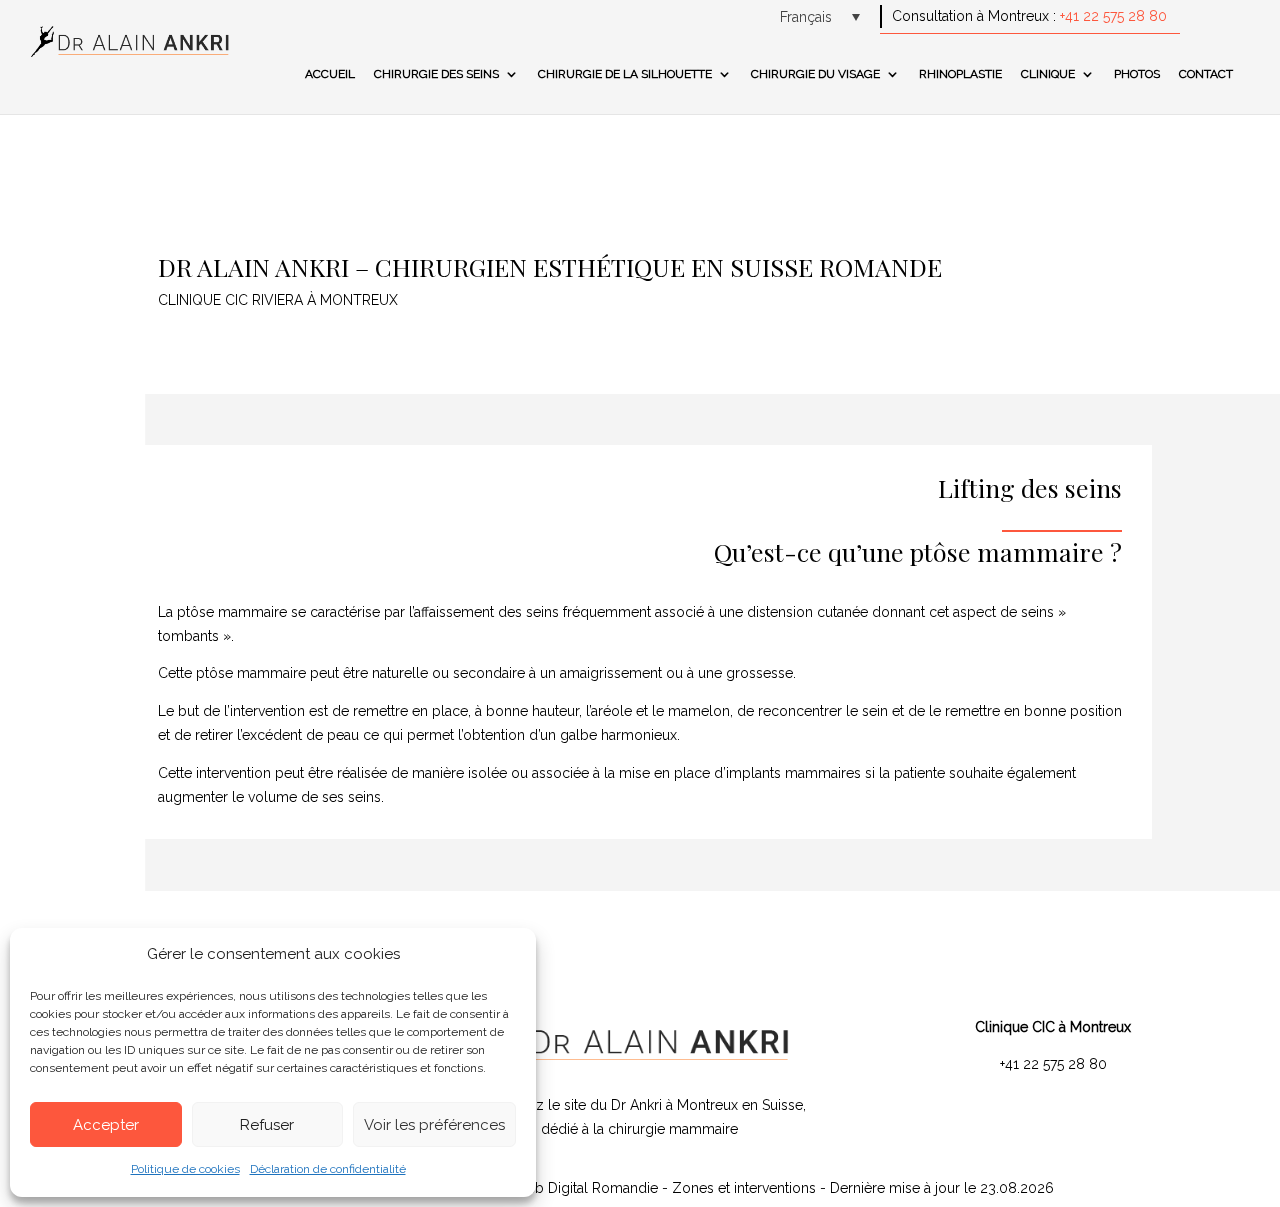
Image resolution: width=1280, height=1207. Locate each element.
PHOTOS (1137, 74)
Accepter (106, 1125)
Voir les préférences (434, 1125)
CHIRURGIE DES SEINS (436, 74)
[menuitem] (820, 16)
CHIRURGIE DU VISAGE (815, 74)
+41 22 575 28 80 (1113, 16)
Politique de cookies (185, 1169)
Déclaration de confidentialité (328, 1169)
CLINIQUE (1048, 74)
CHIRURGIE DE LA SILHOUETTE (625, 74)
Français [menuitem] (806, 17)
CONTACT (1206, 74)
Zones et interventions (746, 1188)
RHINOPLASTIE (960, 74)
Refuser (267, 1125)
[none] (820, 16)
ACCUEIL (330, 74)
